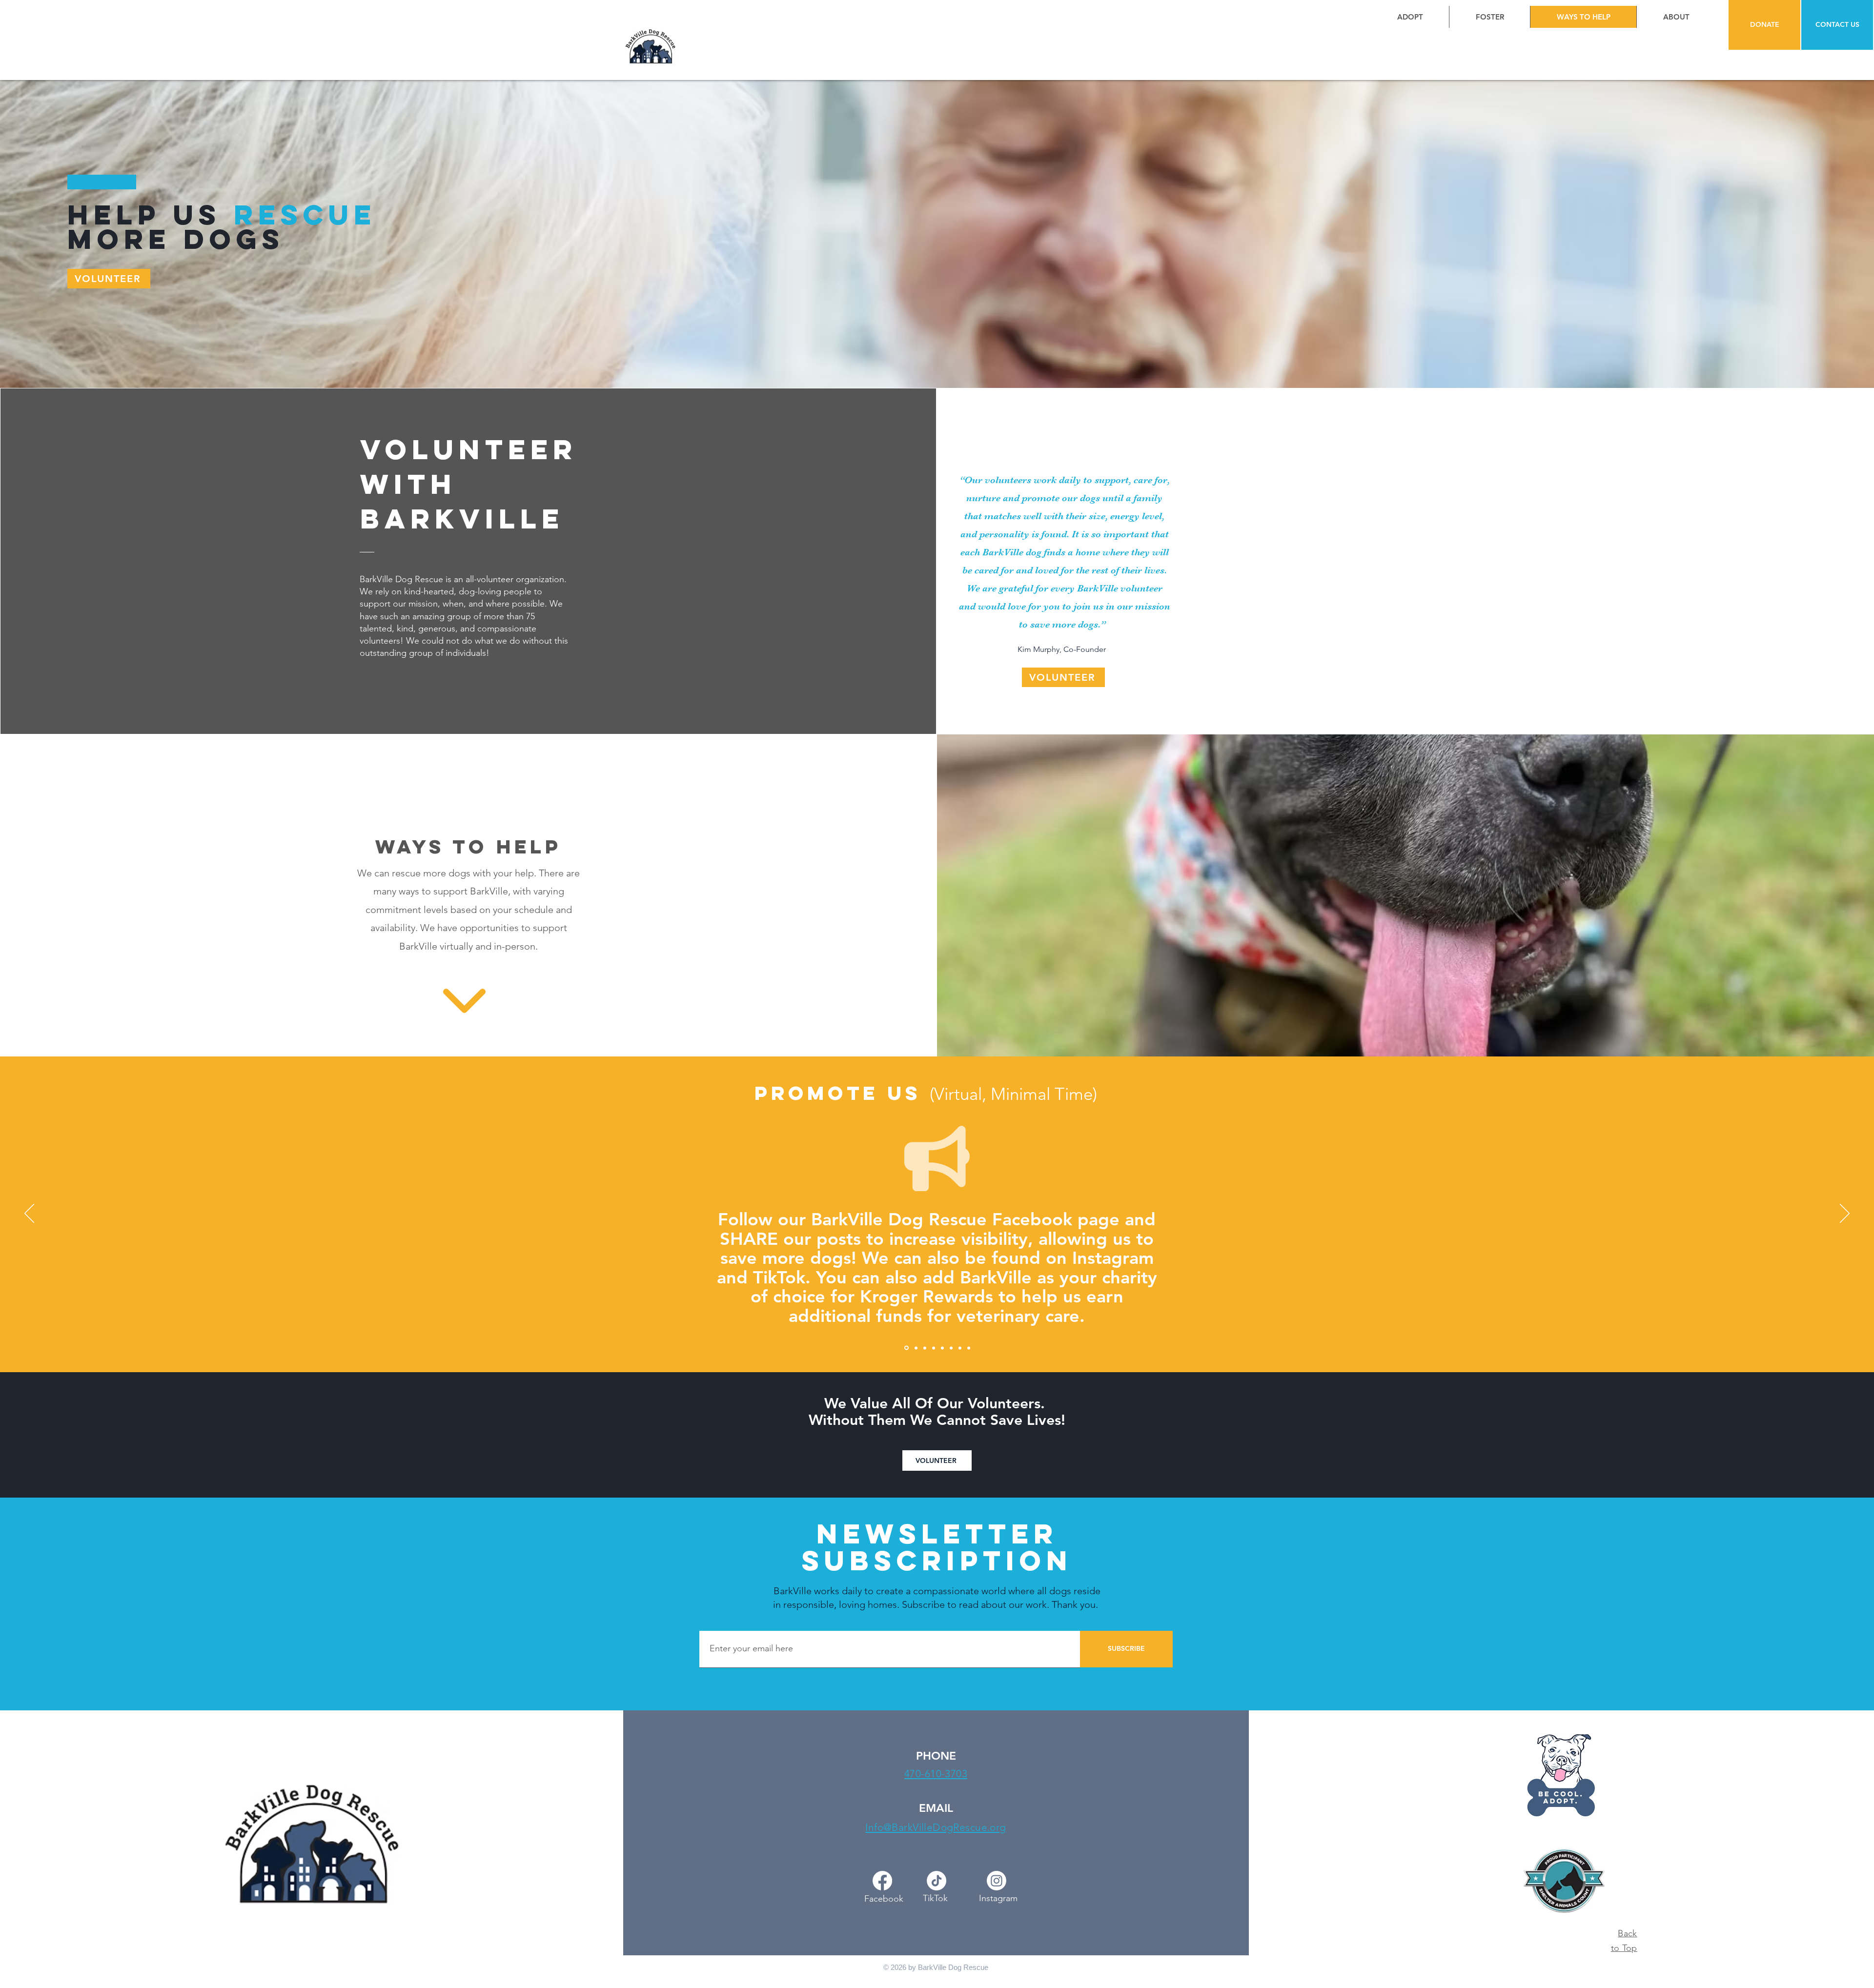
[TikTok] (937, 1881)
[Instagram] (997, 1881)
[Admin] (960, 1348)
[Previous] (29, 1214)
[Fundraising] (934, 1348)
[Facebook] (882, 1881)
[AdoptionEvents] (942, 1348)
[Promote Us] (906, 1348)
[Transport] (915, 1348)
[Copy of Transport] (969, 1348)
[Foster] (925, 1348)
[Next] (1845, 1214)
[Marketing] (951, 1348)
